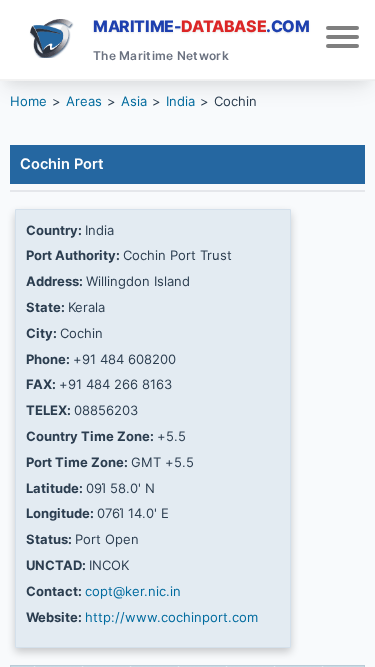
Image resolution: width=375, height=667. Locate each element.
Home (28, 101)
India (180, 101)
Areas (84, 101)
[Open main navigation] (342, 39)
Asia (134, 101)
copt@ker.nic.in (133, 591)
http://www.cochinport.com (171, 617)
